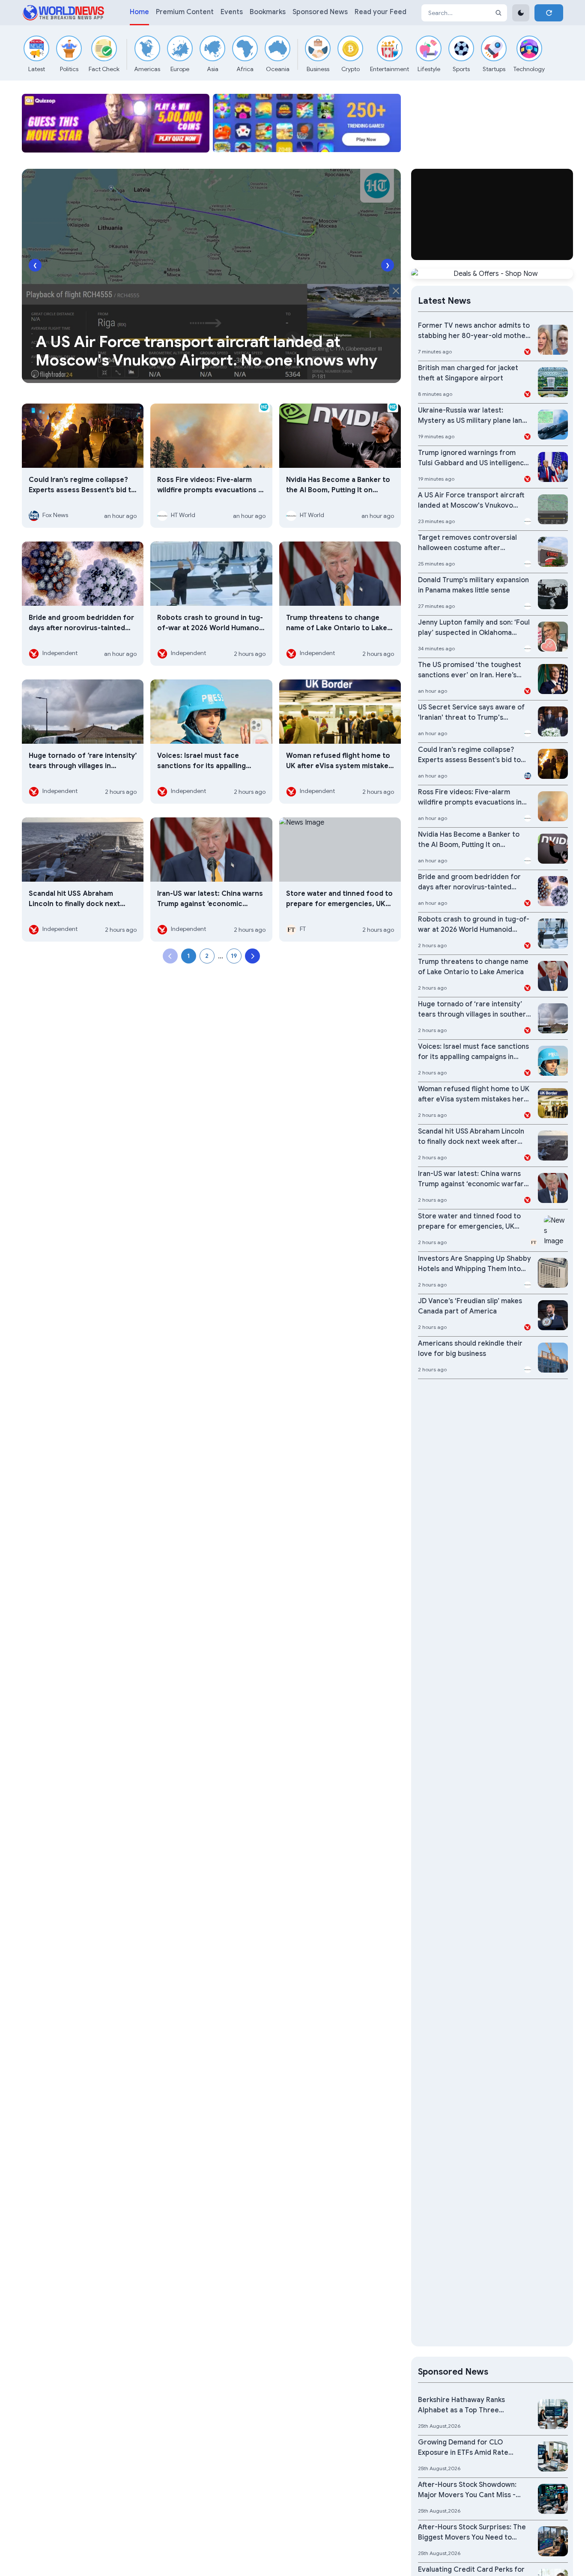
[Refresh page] (549, 13)
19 (234, 956)
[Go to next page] (252, 956)
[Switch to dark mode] (521, 13)
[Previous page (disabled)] (170, 956)
